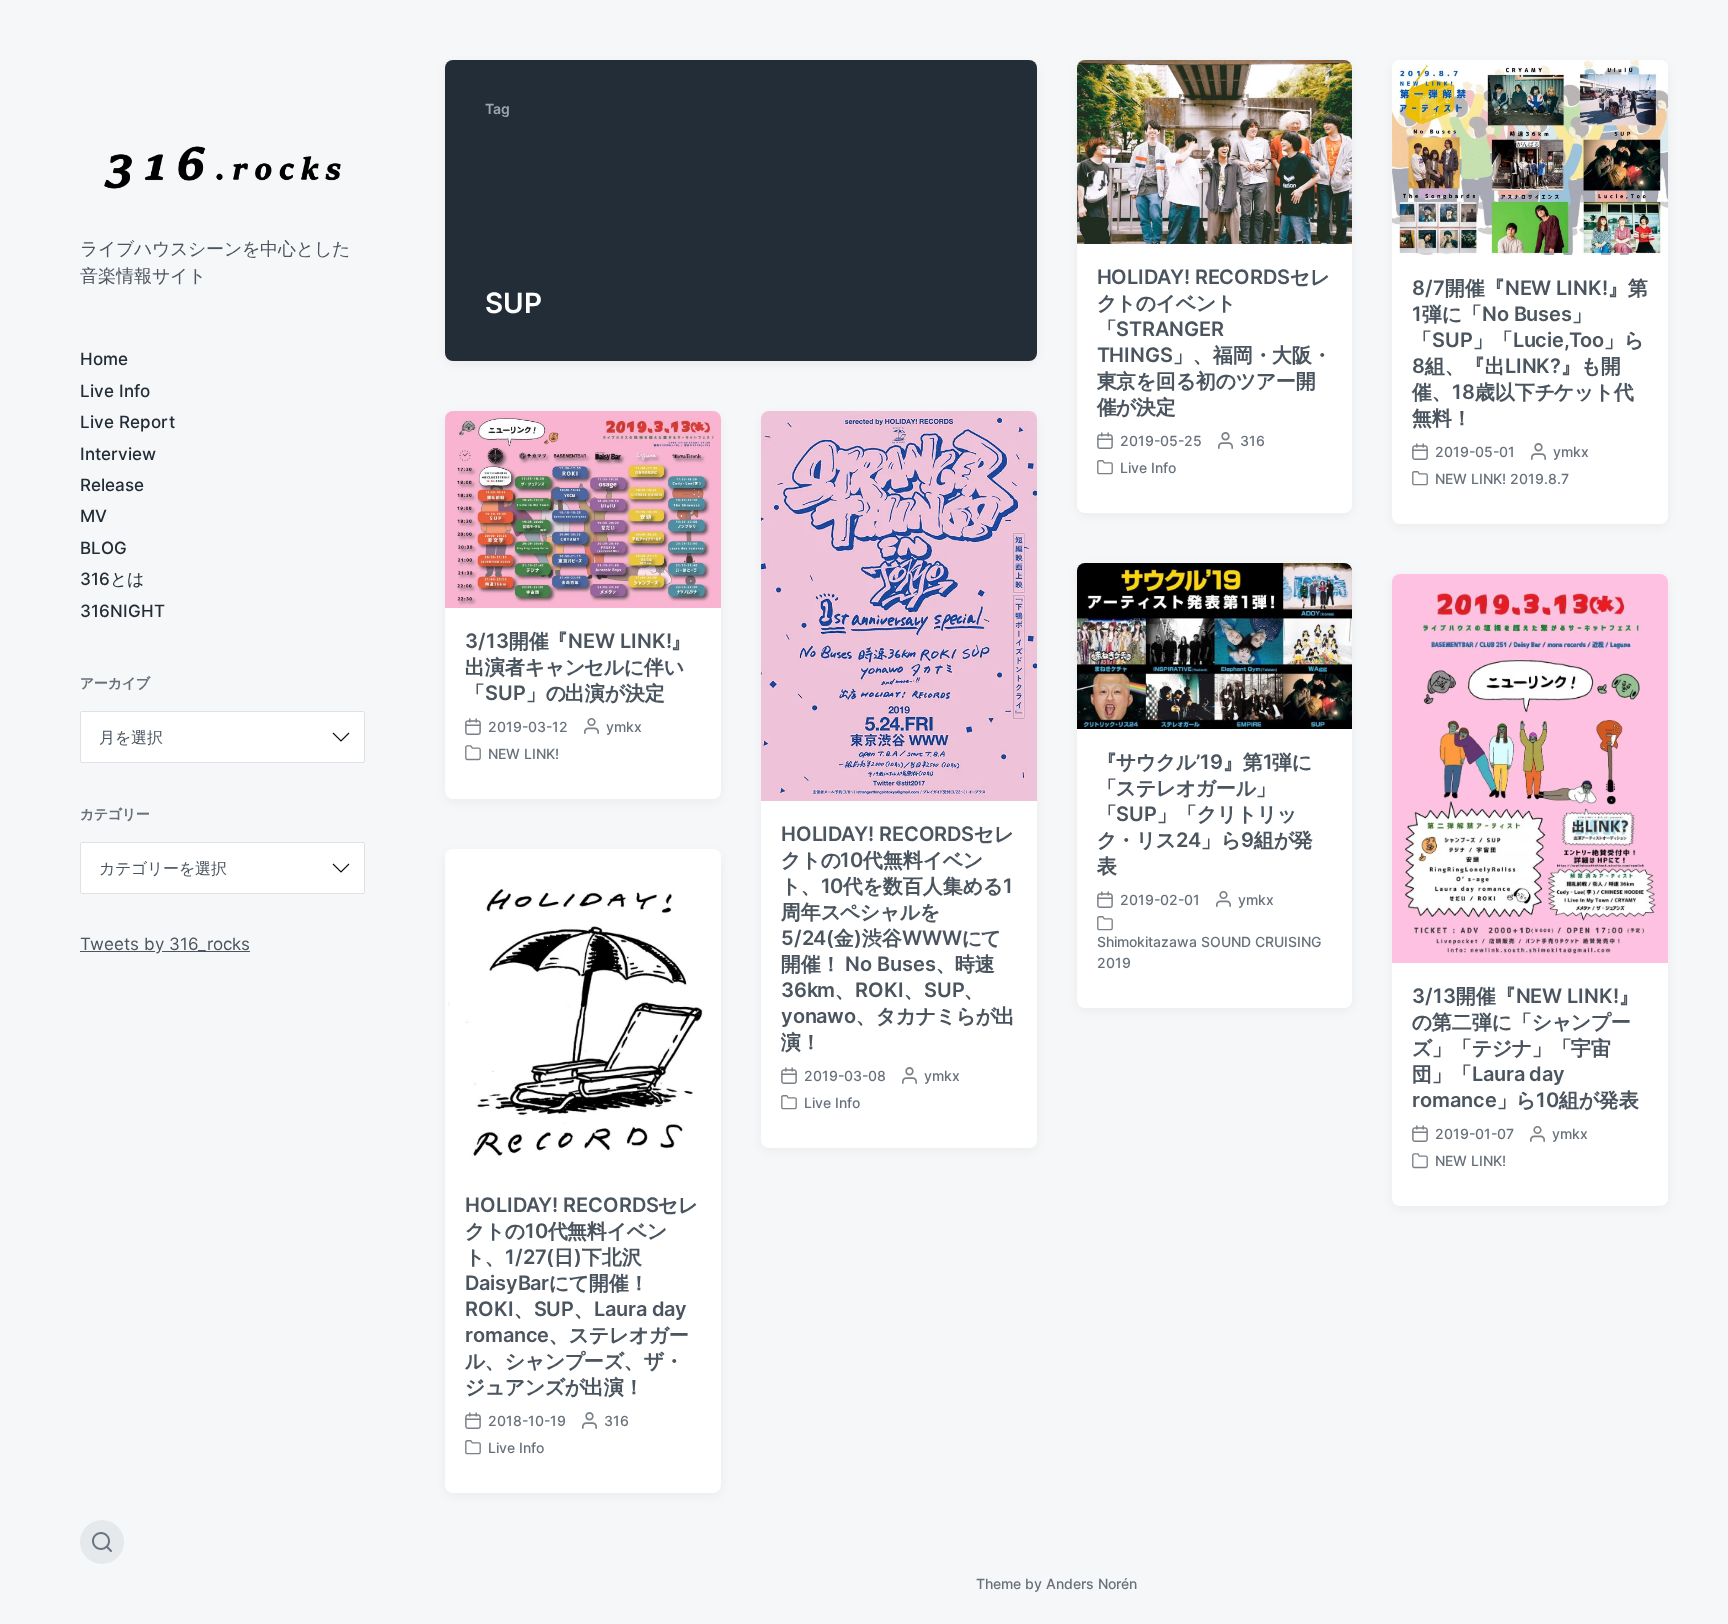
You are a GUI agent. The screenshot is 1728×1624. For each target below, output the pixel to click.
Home (104, 359)
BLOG (103, 548)
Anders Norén (1091, 1583)
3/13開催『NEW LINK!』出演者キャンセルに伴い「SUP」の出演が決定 (578, 667)
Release (112, 485)
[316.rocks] (222, 167)
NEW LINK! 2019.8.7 (1502, 478)
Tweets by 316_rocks (165, 944)
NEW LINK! (523, 753)
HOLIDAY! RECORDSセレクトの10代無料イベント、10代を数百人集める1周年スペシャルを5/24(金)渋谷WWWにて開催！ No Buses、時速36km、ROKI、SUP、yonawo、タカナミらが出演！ (898, 938)
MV (93, 516)
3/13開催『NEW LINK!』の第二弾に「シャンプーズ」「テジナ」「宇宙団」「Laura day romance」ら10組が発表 (1525, 1048)
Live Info (115, 391)
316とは (112, 579)
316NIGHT (122, 611)
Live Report (127, 422)
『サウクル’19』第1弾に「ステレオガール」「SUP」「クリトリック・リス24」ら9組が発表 (1205, 814)
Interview (118, 454)
